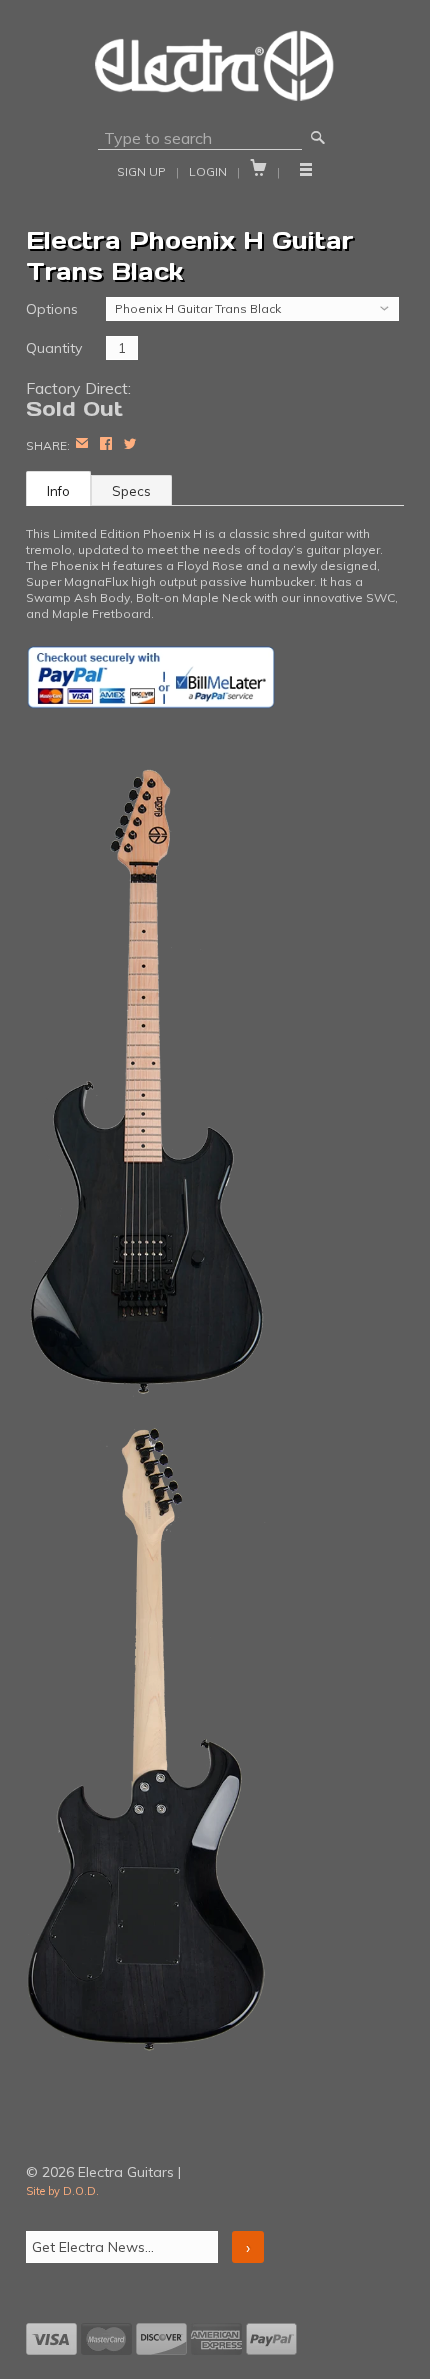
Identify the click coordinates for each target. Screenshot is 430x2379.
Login (208, 171)
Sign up (141, 171)
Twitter (130, 445)
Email (82, 445)
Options (52, 309)
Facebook (106, 445)
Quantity (54, 348)
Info (58, 491)
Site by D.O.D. (62, 2191)
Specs (131, 491)
